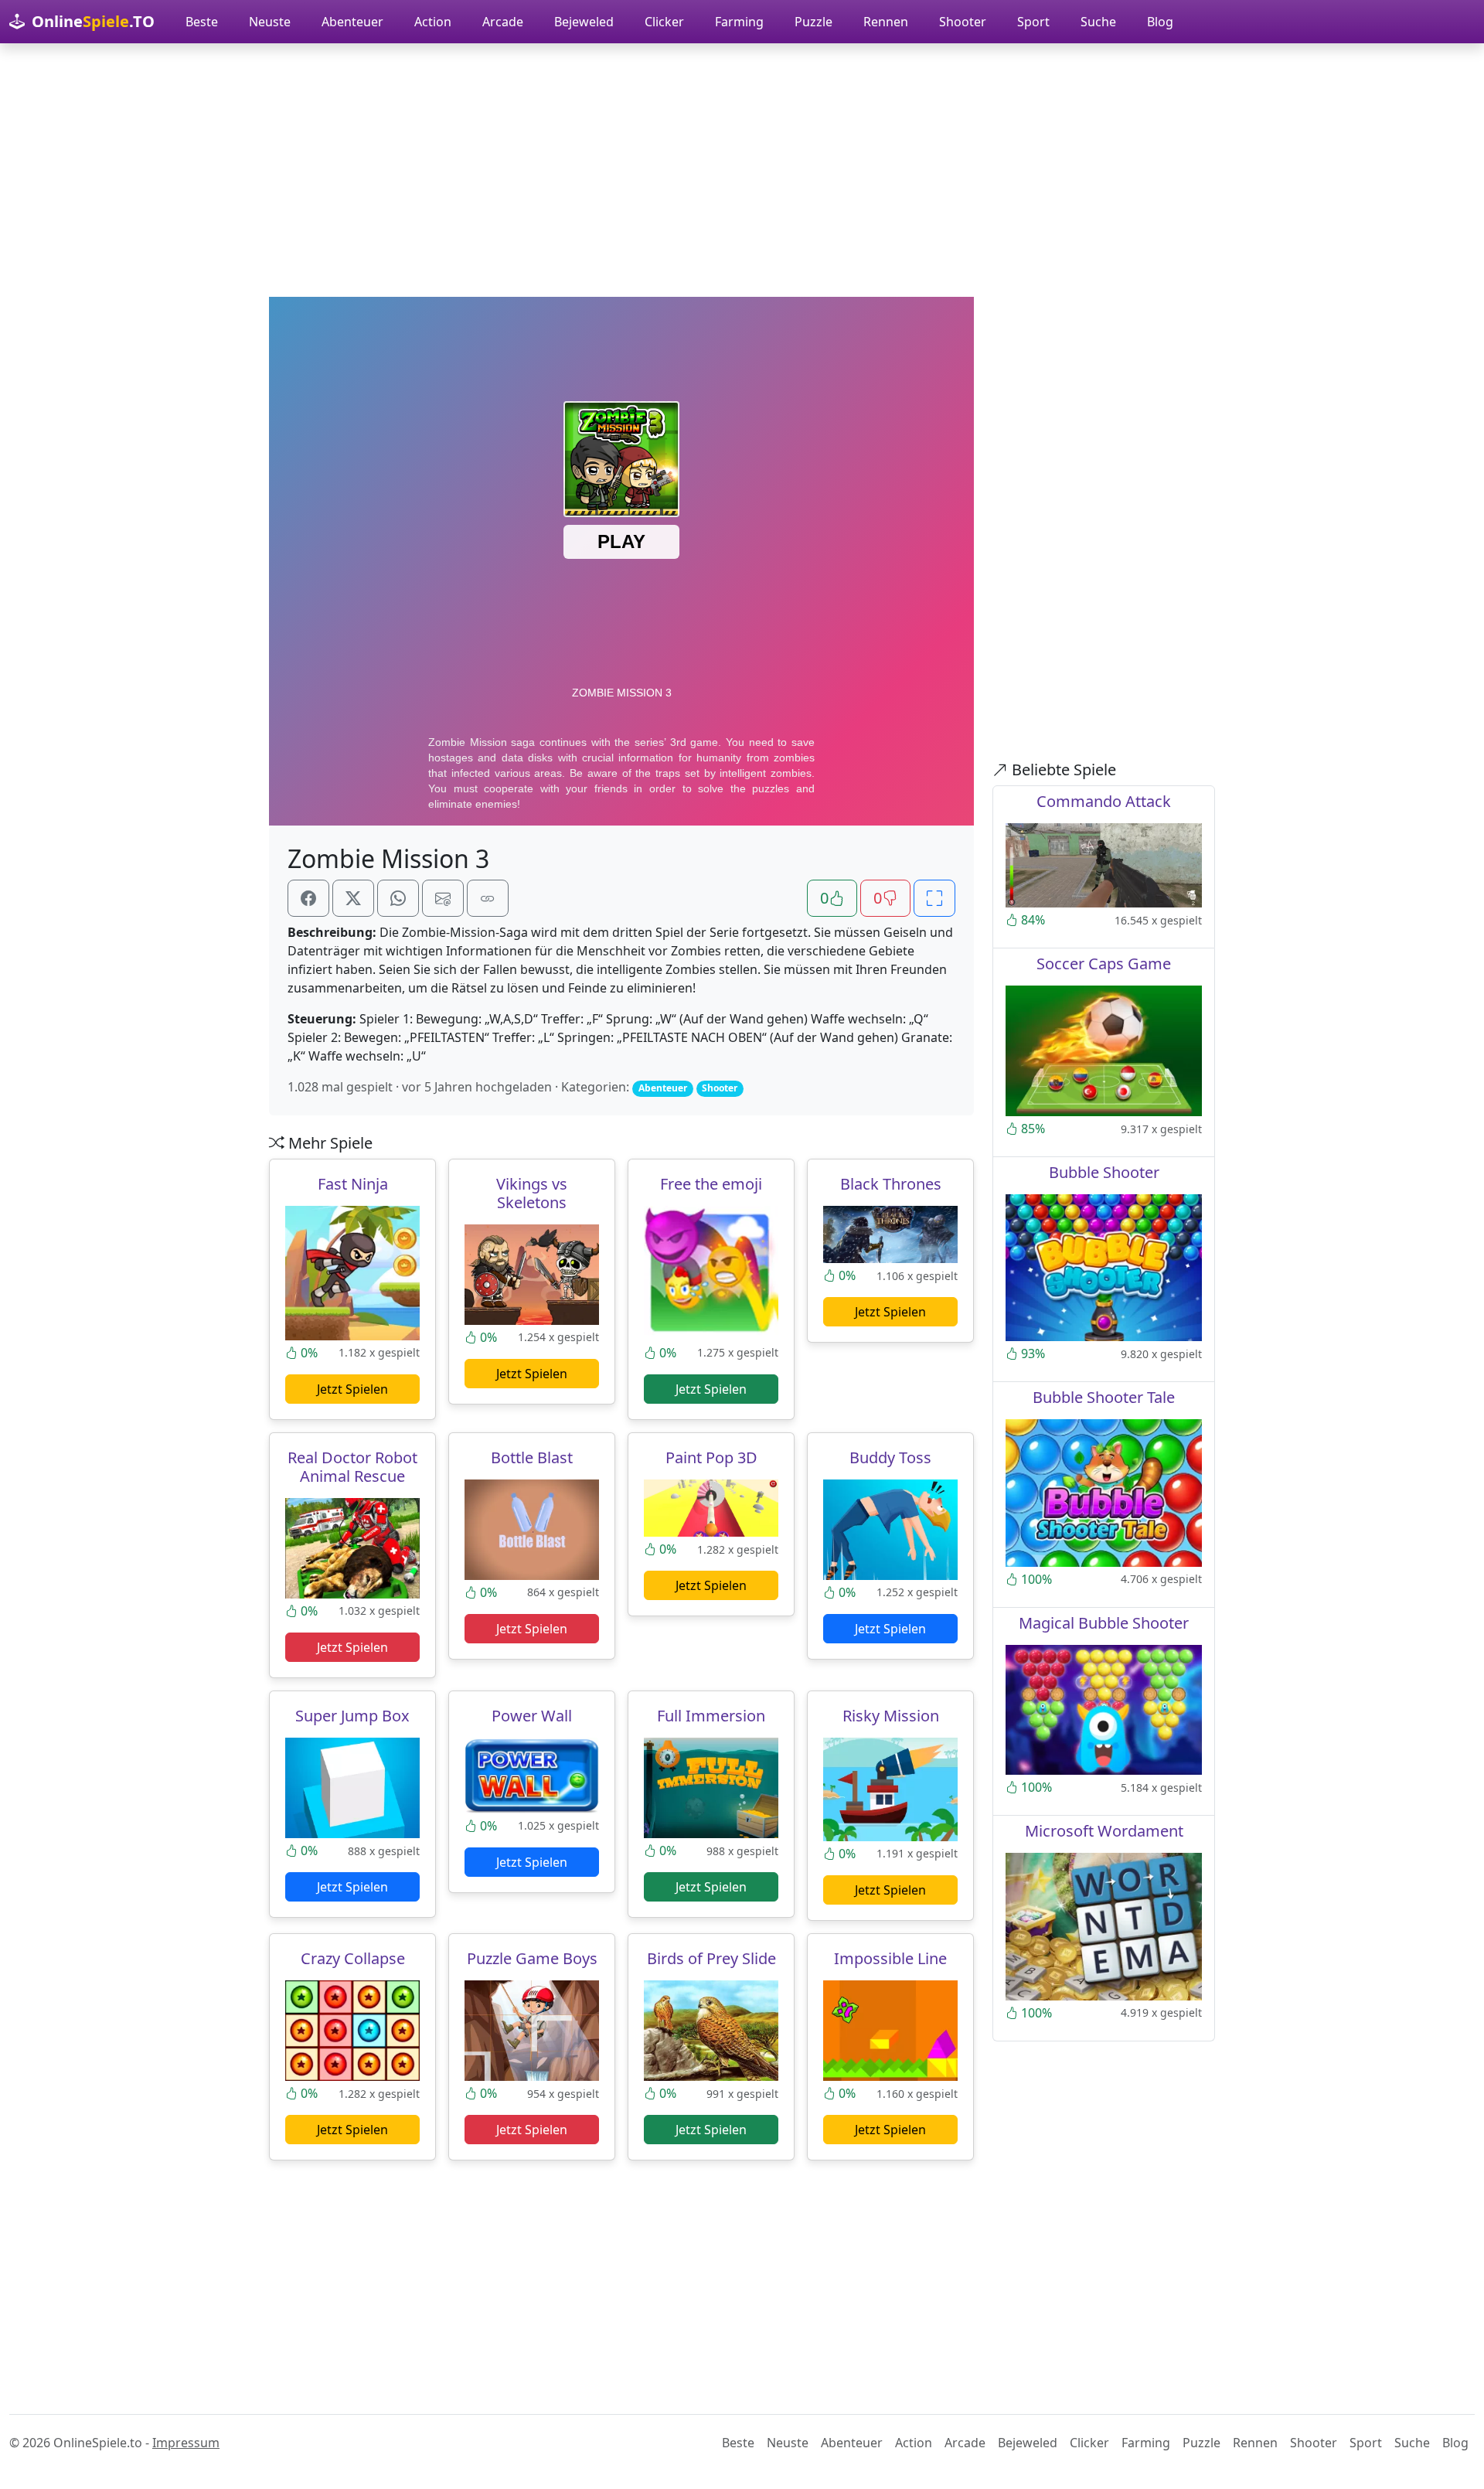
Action (433, 22)
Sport (1033, 22)
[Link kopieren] (488, 898)
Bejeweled (584, 22)
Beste (202, 22)
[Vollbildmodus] (934, 898)
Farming (739, 22)
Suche (1098, 22)
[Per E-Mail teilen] (443, 898)
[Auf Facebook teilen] (308, 898)
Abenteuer (352, 22)
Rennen (886, 22)
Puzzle (813, 22)
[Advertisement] (742, 170)
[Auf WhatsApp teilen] (398, 898)
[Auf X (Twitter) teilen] (353, 898)
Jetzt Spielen (352, 1389)
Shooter (963, 22)
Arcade (503, 22)
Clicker (664, 22)
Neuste (270, 22)
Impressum (186, 2443)
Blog (1160, 22)
